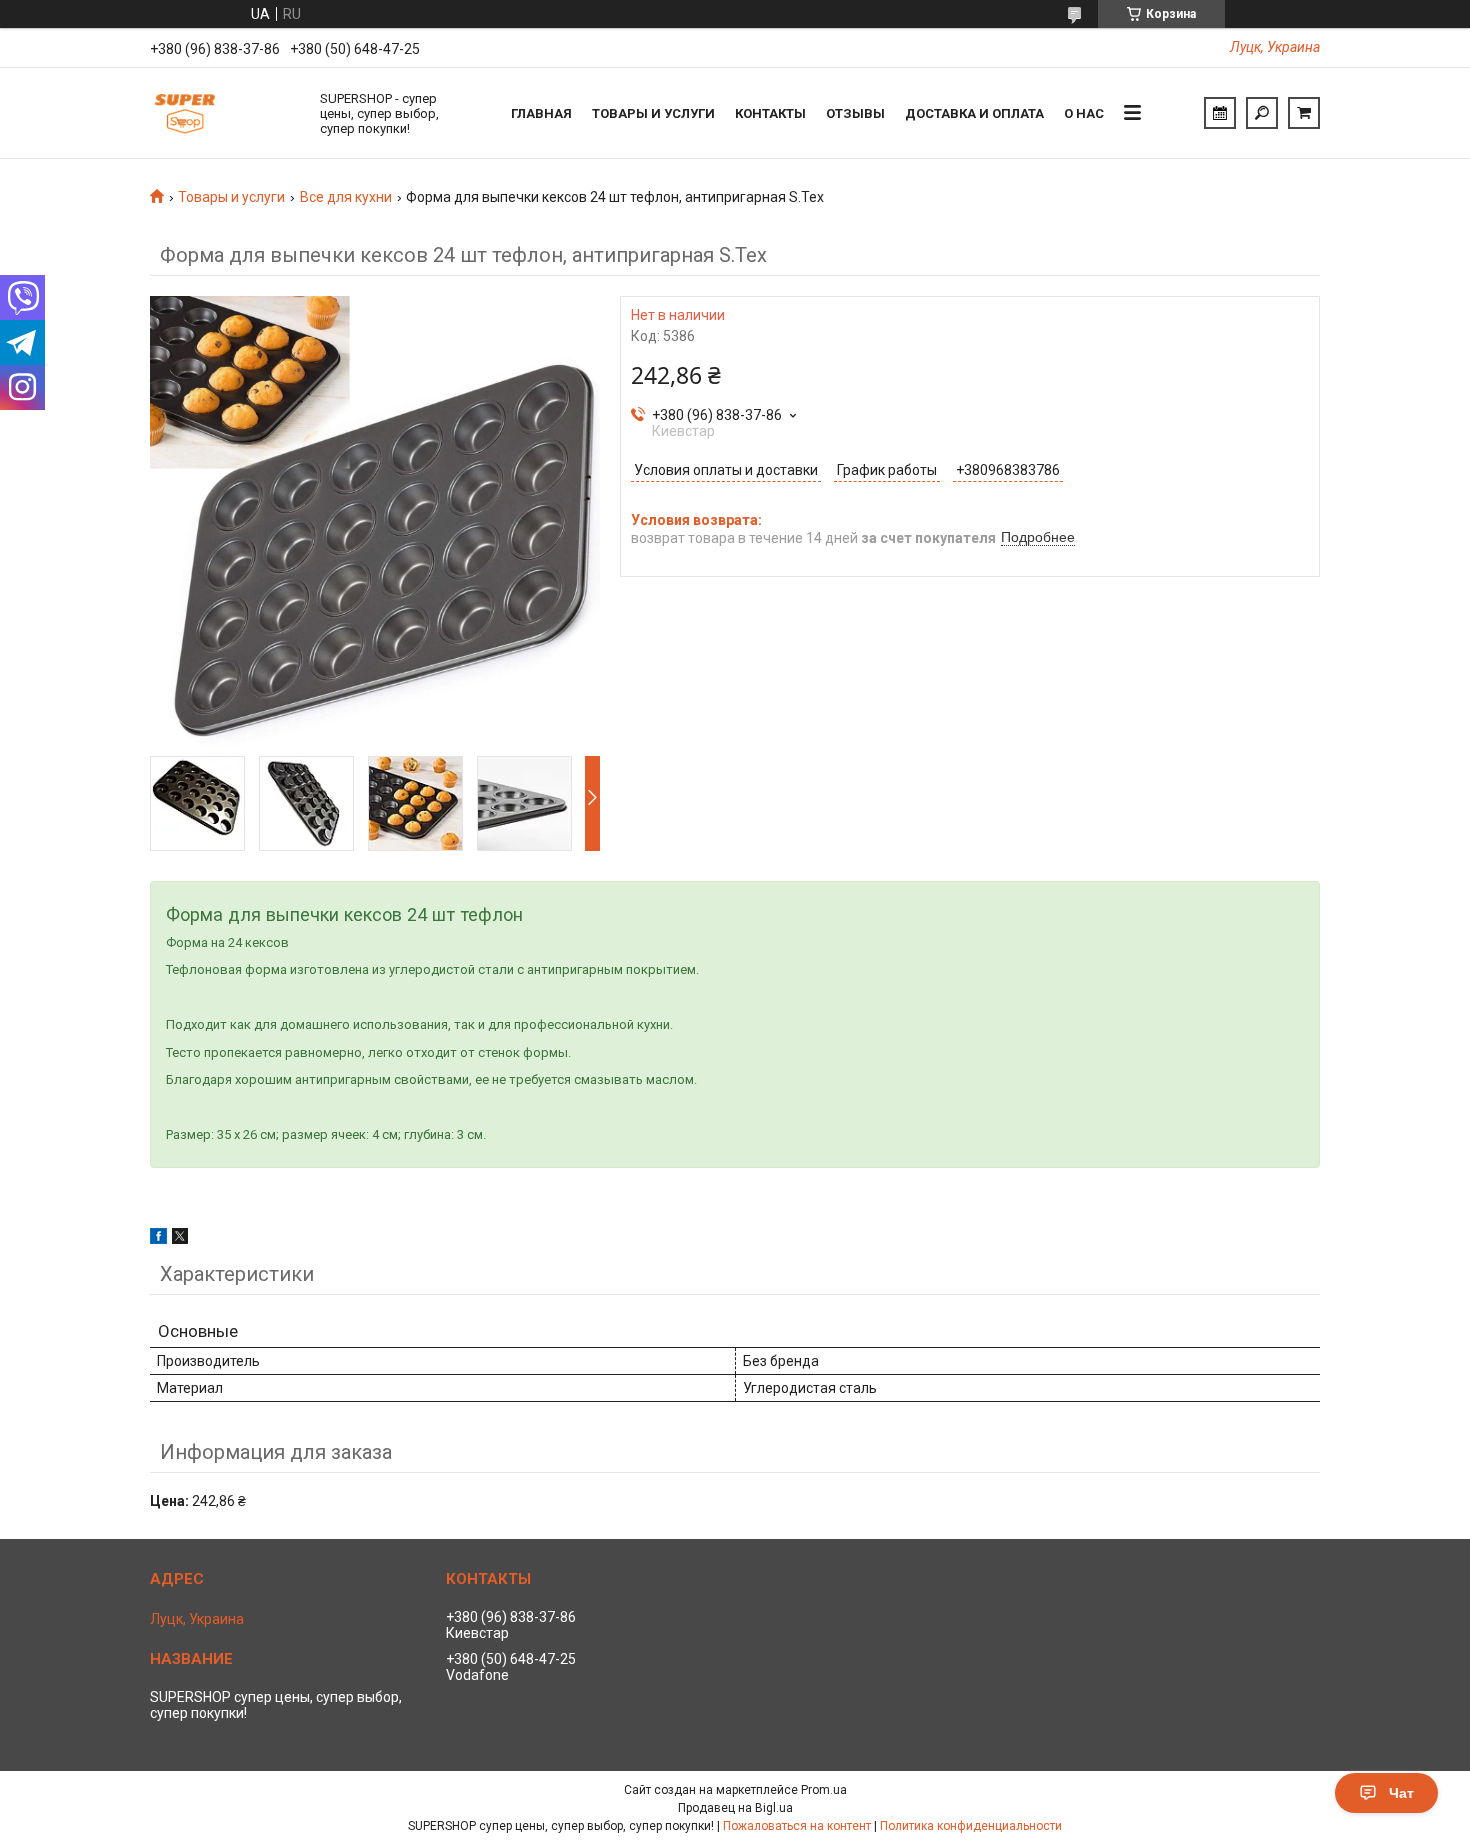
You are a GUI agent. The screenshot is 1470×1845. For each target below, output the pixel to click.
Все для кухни (346, 197)
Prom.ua (824, 1790)
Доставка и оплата (974, 113)
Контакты (770, 113)
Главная (541, 113)
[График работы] (1220, 113)
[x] (180, 1239)
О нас (1084, 113)
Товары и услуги (653, 113)
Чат (1401, 1793)
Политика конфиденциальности (971, 1826)
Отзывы (855, 113)
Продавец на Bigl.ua (735, 1808)
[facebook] (158, 1239)
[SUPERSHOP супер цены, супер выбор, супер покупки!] (225, 113)
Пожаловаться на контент (797, 1826)
